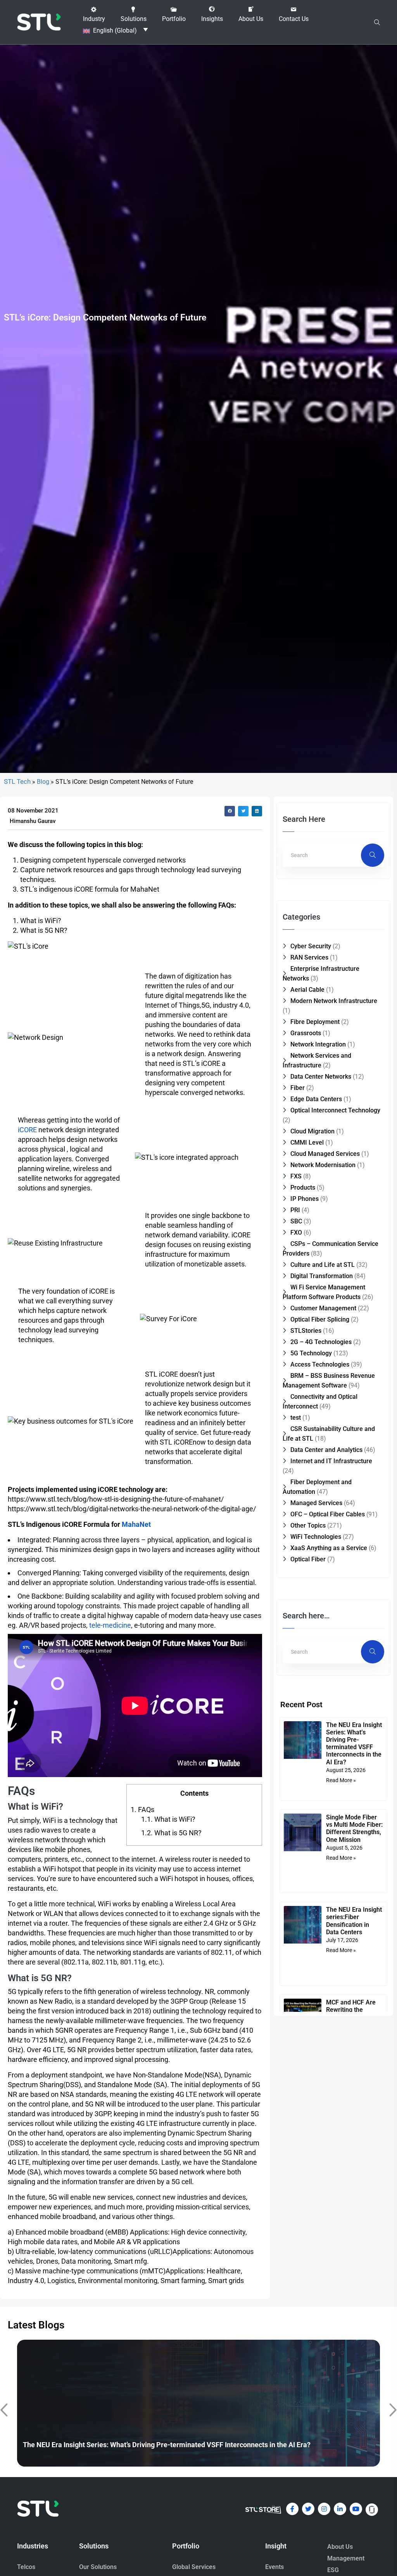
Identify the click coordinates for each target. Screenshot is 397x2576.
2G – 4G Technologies (321, 1342)
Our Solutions (98, 2567)
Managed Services (316, 1503)
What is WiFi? (168, 1819)
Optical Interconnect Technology (335, 1110)
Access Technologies (320, 1364)
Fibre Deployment (315, 1022)
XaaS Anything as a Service (329, 1548)
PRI (295, 1210)
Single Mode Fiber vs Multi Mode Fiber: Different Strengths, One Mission (354, 1828)
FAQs (142, 1809)
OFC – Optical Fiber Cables (328, 1514)
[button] (94, 14)
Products (303, 1188)
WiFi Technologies (316, 1537)
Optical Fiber (308, 1559)
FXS (296, 1176)
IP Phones (305, 1199)
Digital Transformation (322, 1276)
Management (346, 2558)
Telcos (26, 2567)
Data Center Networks (321, 1077)
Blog (43, 782)
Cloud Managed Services (325, 1154)
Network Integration (318, 1044)
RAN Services (309, 957)
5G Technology (311, 1353)
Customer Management (323, 1308)
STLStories (306, 1331)
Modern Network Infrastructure (334, 1001)
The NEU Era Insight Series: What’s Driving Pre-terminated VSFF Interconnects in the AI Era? (354, 1744)
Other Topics (308, 1525)
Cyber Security (311, 946)
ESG (333, 2570)
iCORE (27, 1130)
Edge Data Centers (316, 1099)
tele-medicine (109, 1625)
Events (274, 2567)
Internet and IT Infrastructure (331, 1461)
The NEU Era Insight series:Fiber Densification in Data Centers (354, 1921)
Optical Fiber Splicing (320, 1319)
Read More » (341, 1780)
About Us (340, 2547)
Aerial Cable (307, 990)
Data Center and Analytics (326, 1450)
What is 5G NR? (171, 1833)
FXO (296, 1233)
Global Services (194, 2567)
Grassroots (306, 1033)
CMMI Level (307, 1142)
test (296, 1418)
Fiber (298, 1088)
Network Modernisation (323, 1165)
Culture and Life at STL (323, 1265)
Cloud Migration (312, 1131)
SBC (296, 1221)
